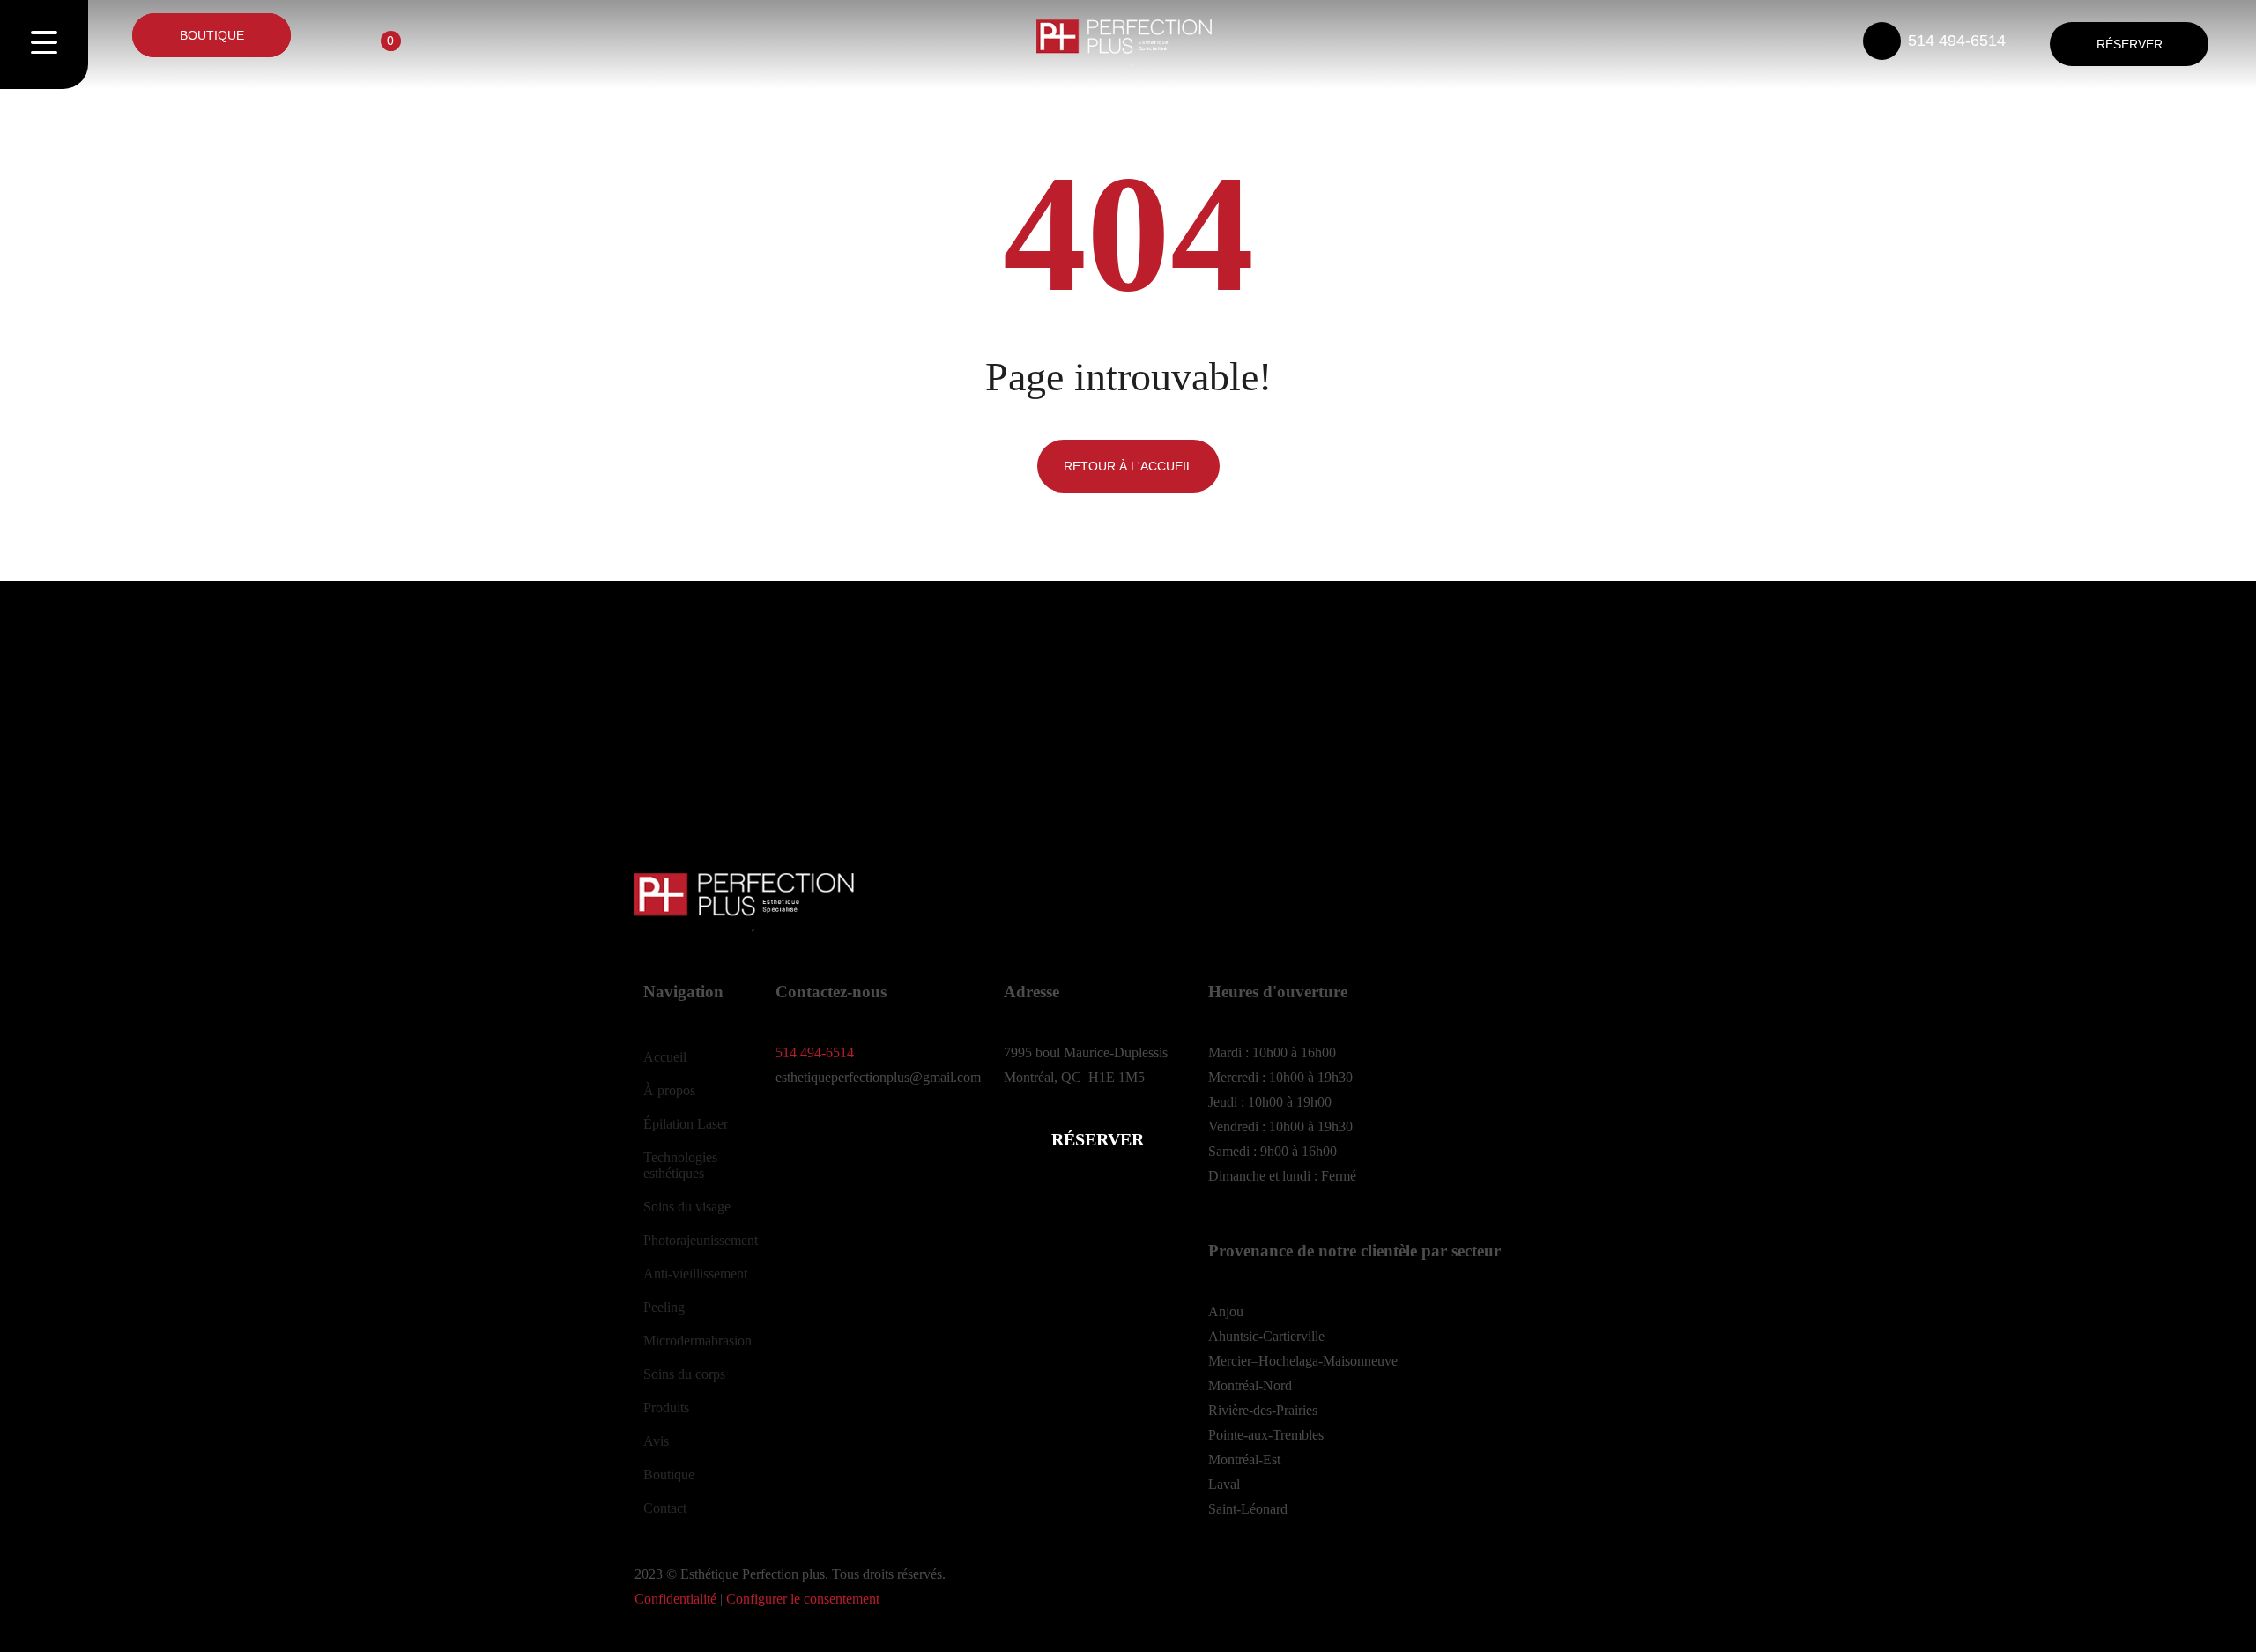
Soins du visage (687, 1207)
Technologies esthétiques (680, 1165)
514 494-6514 (1957, 41)
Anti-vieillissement (695, 1274)
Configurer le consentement (803, 1599)
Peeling (664, 1307)
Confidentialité (675, 1599)
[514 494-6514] (1882, 41)
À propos (669, 1090)
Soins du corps (684, 1374)
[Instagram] (845, 1144)
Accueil (665, 1057)
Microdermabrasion (698, 1341)
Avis (656, 1441)
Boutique (669, 1474)
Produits (666, 1408)
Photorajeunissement (701, 1240)
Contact (665, 1508)
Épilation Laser (686, 1124)
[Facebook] (798, 1144)
